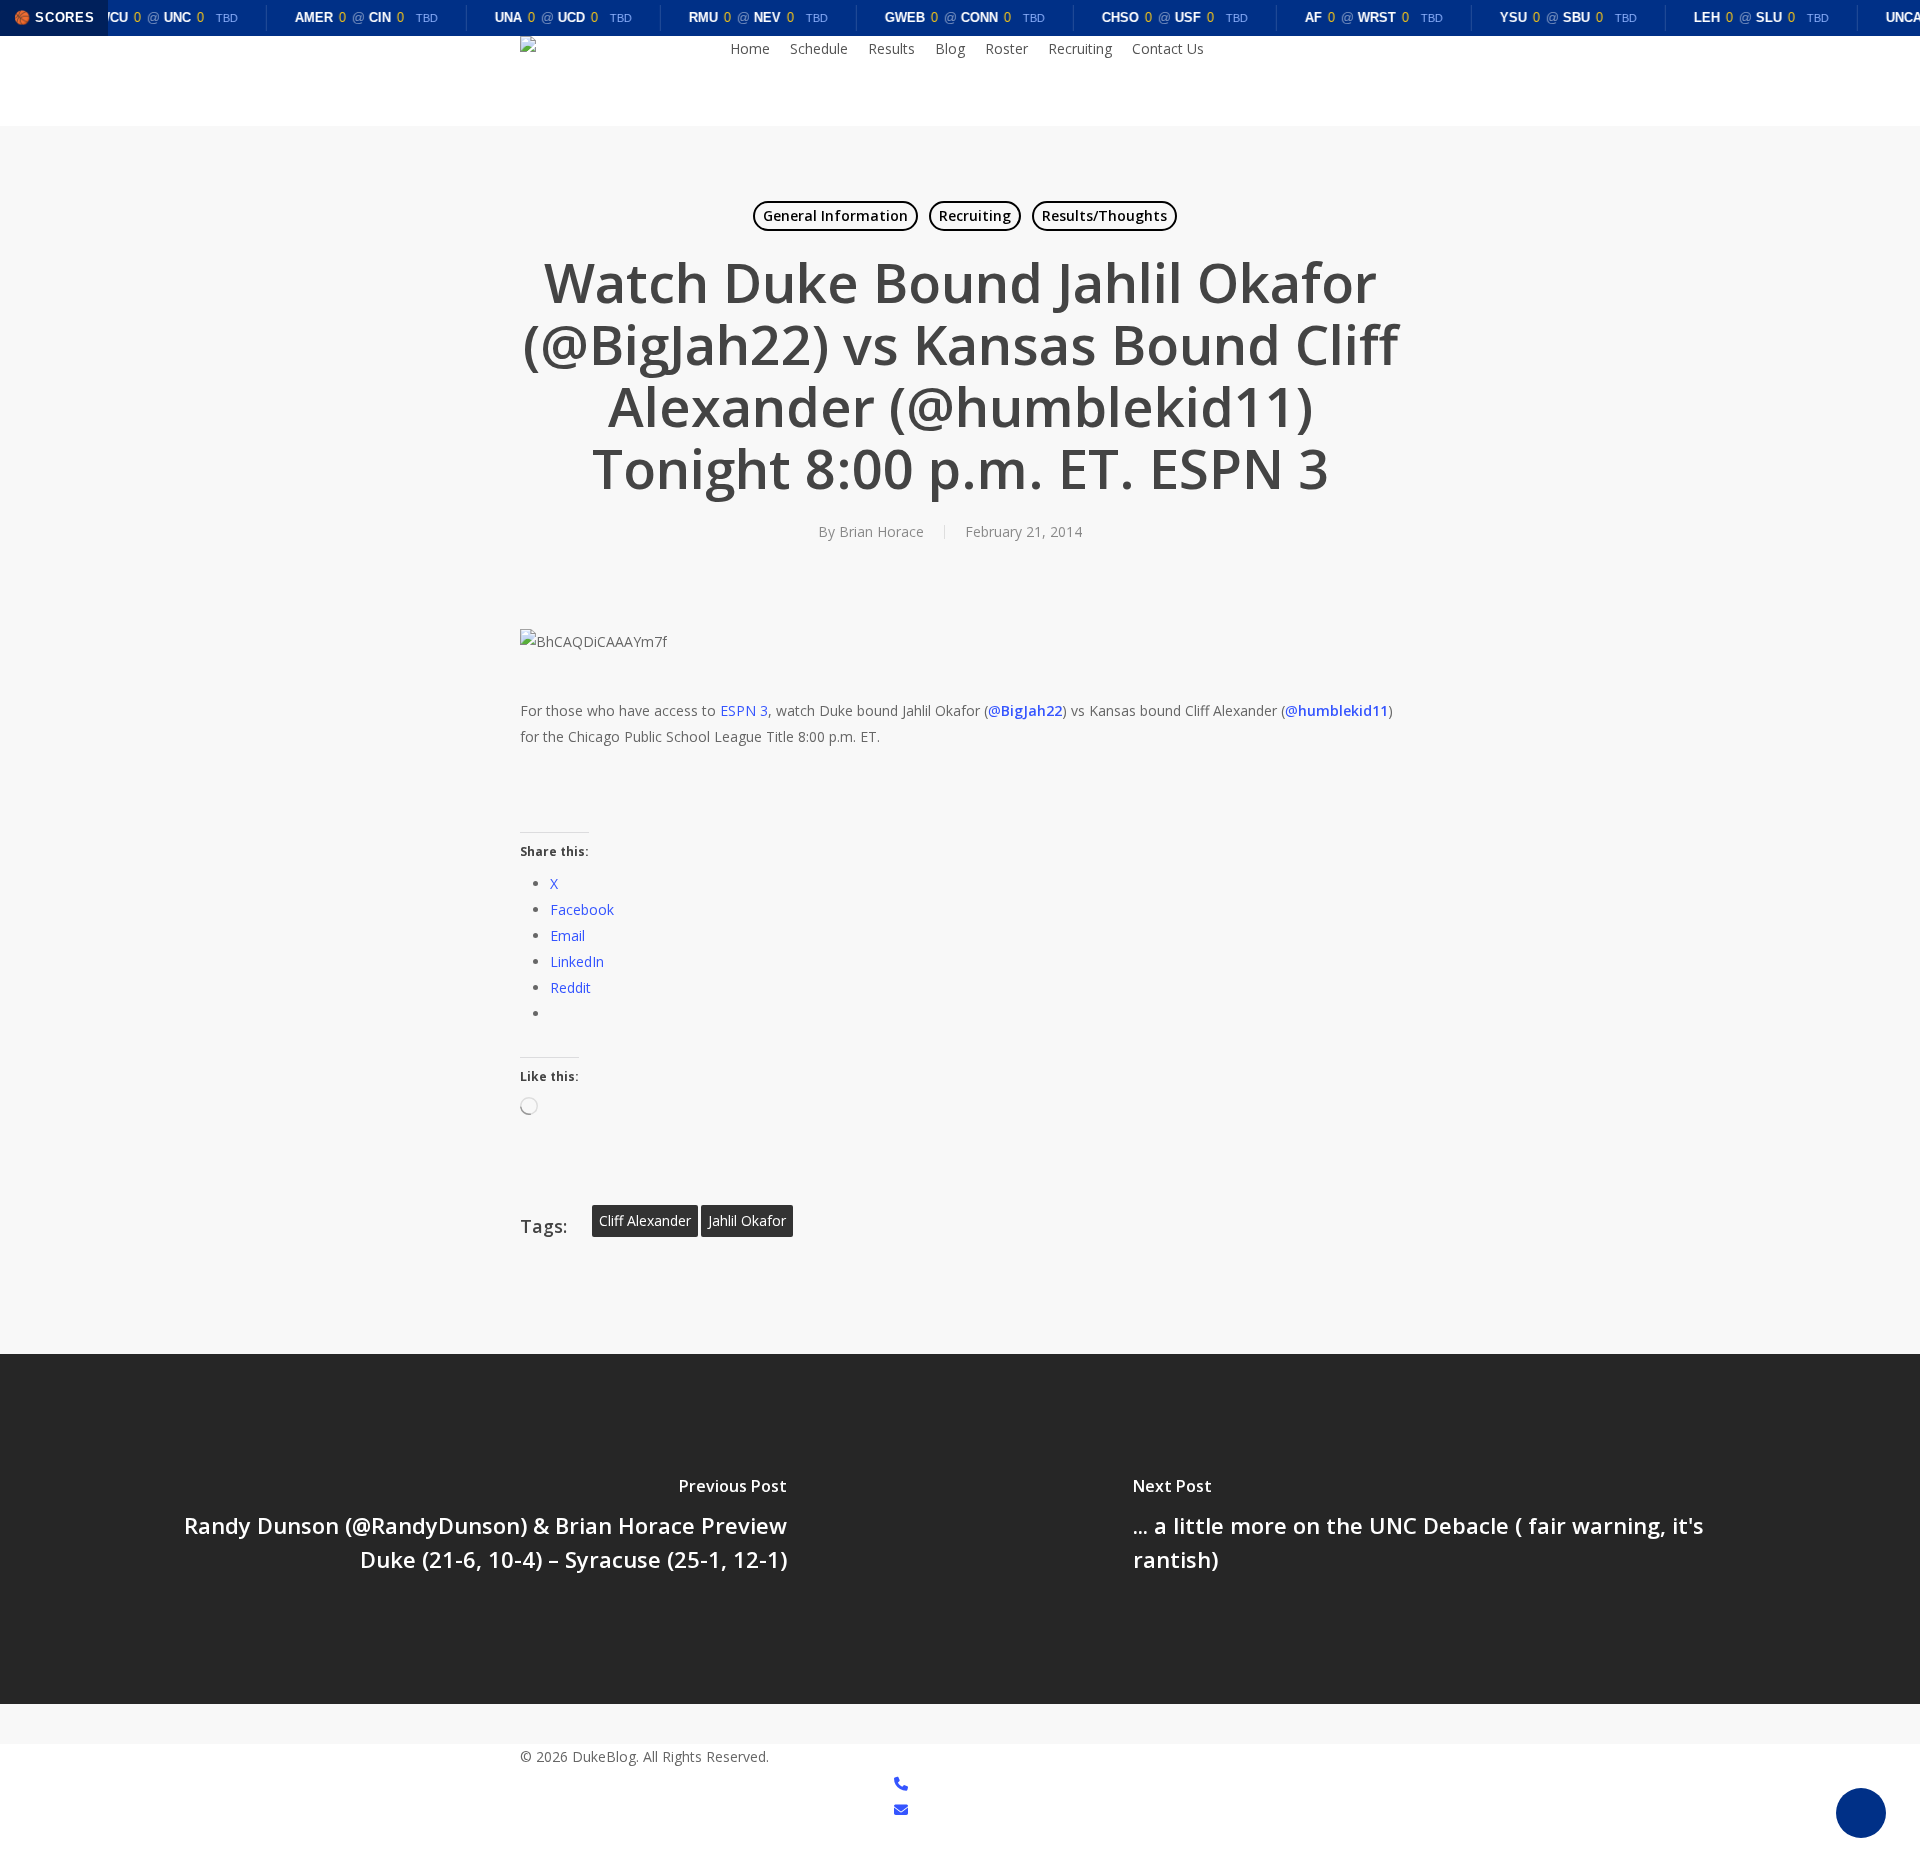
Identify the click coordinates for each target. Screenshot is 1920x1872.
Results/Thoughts (1104, 215)
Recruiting (975, 215)
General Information (835, 215)
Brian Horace (881, 531)
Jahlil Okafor (747, 1220)
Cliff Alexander (645, 1220)
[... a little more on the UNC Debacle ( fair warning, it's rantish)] (1440, 1529)
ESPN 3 (744, 710)
